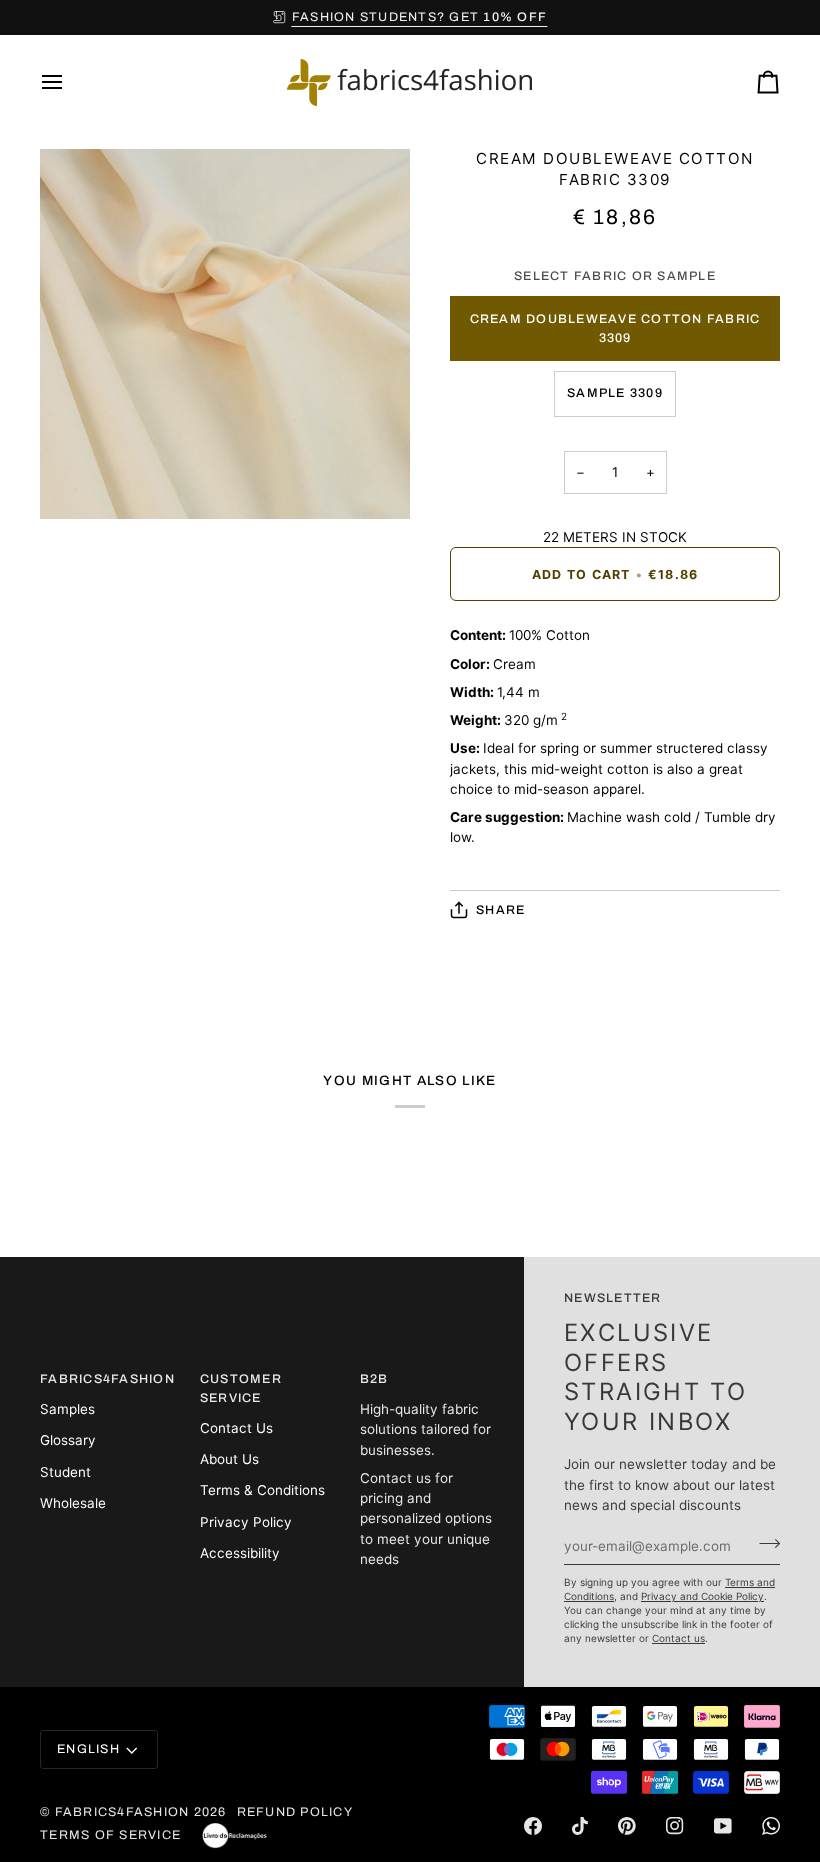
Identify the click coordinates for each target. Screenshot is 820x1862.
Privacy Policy (246, 1522)
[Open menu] (70, 82)
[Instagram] (675, 1826)
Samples (67, 1409)
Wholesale (73, 1503)
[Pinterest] (627, 1826)
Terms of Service (110, 1835)
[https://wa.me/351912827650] (771, 1826)
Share (500, 910)
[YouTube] (723, 1826)
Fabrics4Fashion (122, 1812)
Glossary (68, 1440)
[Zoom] (77, 481)
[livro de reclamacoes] (234, 1836)
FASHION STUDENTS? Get (419, 17)
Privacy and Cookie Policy (702, 1596)
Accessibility (240, 1553)
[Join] (763, 1543)
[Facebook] (533, 1826)
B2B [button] (374, 1379)
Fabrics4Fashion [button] (106, 1379)
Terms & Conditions (262, 1490)
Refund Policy (295, 1812)
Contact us (678, 1638)
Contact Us (236, 1428)
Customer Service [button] (241, 1388)
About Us (229, 1459)
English (88, 1749)
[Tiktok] (580, 1826)
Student (65, 1472)
